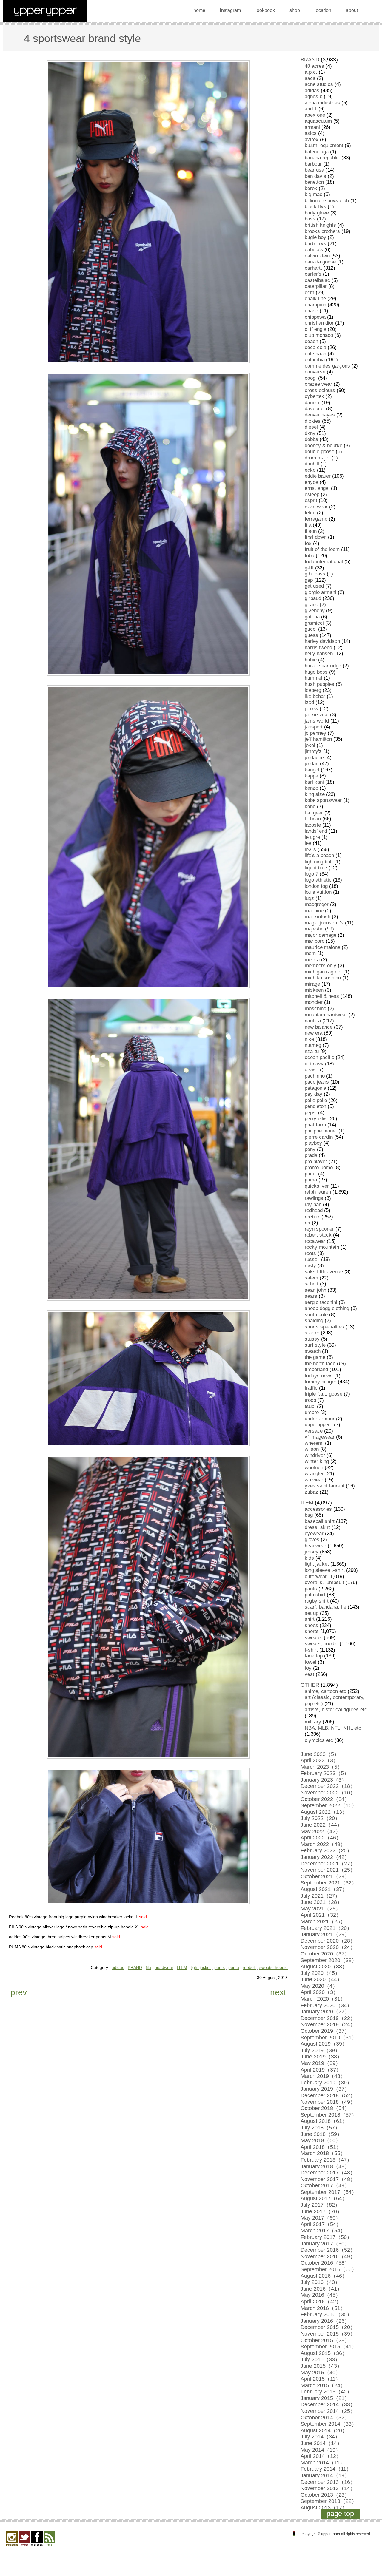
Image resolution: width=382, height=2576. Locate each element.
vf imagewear (320, 1437)
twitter (24, 2539)
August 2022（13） (324, 1812)
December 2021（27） (328, 1864)
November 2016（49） (328, 2256)
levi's (310, 849)
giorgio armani (321, 592)
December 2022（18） (328, 1786)
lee (308, 843)
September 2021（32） (329, 1883)
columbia (315, 360)
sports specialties (324, 1327)
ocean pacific (319, 1057)
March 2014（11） (323, 2463)
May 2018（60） (321, 2140)
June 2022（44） (321, 1825)
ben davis (315, 176)
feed (49, 2539)
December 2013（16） (328, 2482)
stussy (312, 1339)
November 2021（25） (328, 1870)
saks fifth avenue (324, 1272)
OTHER (310, 1685)
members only (321, 966)
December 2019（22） (328, 2018)
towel (311, 1662)
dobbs (311, 439)
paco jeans (317, 1082)
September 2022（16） (329, 1805)
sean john (315, 1290)
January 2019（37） (325, 2089)
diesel (311, 427)
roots (310, 1253)
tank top (314, 1656)
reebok (249, 1967)
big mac (314, 194)
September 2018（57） (329, 2115)
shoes (311, 1625)
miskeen (314, 990)
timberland (316, 1369)
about (352, 10)
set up (312, 1613)
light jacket (201, 1967)
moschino (315, 1008)
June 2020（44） (321, 1979)
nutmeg (313, 1045)
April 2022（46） (321, 1838)
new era (314, 1033)
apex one (315, 115)
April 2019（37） (321, 2070)
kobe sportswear (323, 800)
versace (314, 1431)
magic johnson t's (324, 923)
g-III (309, 568)
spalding (314, 1321)
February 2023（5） (325, 1773)
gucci (311, 629)
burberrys (315, 244)
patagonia (315, 1088)
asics (311, 133)
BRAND (135, 1967)
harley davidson (322, 641)
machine (314, 911)
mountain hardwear (326, 1015)
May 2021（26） (321, 1909)
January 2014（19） (325, 2475)
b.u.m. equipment (324, 145)
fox (308, 543)
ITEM (182, 1967)
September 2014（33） (329, 2424)
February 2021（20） (326, 1928)
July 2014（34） (320, 2437)
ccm (309, 293)
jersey (312, 1552)
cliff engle (315, 329)
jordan (312, 764)
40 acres (314, 66)
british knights (320, 225)
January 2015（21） (325, 2398)
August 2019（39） (324, 2044)
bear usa (314, 170)
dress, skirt (317, 1527)
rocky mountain (322, 1247)
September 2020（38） (329, 1960)
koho (310, 807)
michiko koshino (323, 978)
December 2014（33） (328, 2404)
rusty (310, 1266)
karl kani (314, 782)
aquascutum (318, 121)
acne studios (319, 84)
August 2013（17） (324, 2508)
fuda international (324, 562)
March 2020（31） (323, 1999)
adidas (118, 1967)
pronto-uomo (319, 1167)
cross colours (320, 390)
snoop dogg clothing (327, 1308)
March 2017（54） (323, 2231)
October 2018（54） (325, 2108)
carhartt (313, 268)
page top (340, 2514)
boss (310, 219)
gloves (312, 1539)
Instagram (12, 2539)
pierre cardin (319, 1137)
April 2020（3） (319, 1992)
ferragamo (316, 519)
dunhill (312, 464)
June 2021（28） (321, 1902)
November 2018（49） (328, 2102)
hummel (314, 678)
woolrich (314, 1468)
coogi (311, 378)
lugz (309, 898)
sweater (314, 1638)
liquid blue (316, 868)
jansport (314, 727)
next (278, 1992)
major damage (321, 935)
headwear (164, 1967)
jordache (314, 758)
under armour (320, 1419)
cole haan (315, 354)
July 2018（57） (320, 2128)
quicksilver (317, 1186)
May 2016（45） (321, 2295)
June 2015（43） (321, 2366)
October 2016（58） (325, 2263)
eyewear (314, 1534)
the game (315, 1357)
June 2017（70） (321, 2211)
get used (314, 586)
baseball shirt (320, 1521)
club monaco (319, 335)
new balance (319, 1027)
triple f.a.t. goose (324, 1394)
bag (309, 1515)
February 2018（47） (326, 2160)
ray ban (313, 1204)
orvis (310, 1070)
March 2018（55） (323, 2153)
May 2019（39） (321, 2063)
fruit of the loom (322, 549)
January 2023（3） (324, 1780)
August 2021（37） (324, 1889)
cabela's (314, 250)
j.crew (311, 709)
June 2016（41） (321, 2289)
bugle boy (315, 237)
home (199, 10)
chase (311, 311)
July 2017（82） (320, 2205)
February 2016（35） (326, 2314)
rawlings (314, 1198)
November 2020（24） (328, 1947)
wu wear (314, 1480)
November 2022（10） (328, 1793)
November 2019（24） (328, 2024)
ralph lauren (318, 1192)
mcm (310, 953)
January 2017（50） (325, 2244)
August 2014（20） (324, 2430)
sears (311, 1296)
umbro (312, 1412)
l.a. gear (314, 813)
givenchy (315, 611)
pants (220, 1967)
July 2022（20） (320, 1818)
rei (308, 1223)
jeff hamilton (318, 739)
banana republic (322, 158)
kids (309, 1558)
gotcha (312, 617)
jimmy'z (313, 751)
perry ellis (316, 1119)
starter (312, 1333)
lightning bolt (319, 862)
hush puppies (319, 684)
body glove (317, 213)
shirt (310, 1619)
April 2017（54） (321, 2224)
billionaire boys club (327, 201)
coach (311, 341)
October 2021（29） (325, 1876)
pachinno (315, 1076)
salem (311, 1278)
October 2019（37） (325, 2031)
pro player (316, 1162)
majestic (314, 929)
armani (312, 127)
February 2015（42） (326, 2392)
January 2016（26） (325, 2321)
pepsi (311, 1113)
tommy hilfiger (321, 1382)
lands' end (316, 831)
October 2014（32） (325, 2418)
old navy (314, 1064)
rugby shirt (317, 1601)
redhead (314, 1210)
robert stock (318, 1235)
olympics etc (319, 1740)
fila (148, 1967)
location (323, 10)
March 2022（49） (323, 1844)
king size (315, 794)
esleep (312, 494)
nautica (313, 1021)
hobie (311, 660)
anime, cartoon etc (325, 1691)
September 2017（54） (329, 2192)
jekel (310, 745)
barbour (313, 164)
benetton (314, 182)
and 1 (311, 109)
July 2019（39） (320, 2050)
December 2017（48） (328, 2173)
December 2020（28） (328, 1941)
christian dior (319, 323)
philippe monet (321, 1131)
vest (309, 1674)
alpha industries (322, 103)
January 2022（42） (325, 1857)
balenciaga (317, 152)
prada (311, 1155)
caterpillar (316, 286)
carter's (313, 274)
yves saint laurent (325, 1486)
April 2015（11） (321, 2379)
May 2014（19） (321, 2450)
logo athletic (318, 880)
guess (311, 635)
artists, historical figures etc (336, 1710)
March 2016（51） (323, 2308)
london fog (316, 886)
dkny (310, 433)
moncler (314, 1002)
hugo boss (316, 672)
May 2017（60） (321, 2218)
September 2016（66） (329, 2269)
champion (315, 305)
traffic (311, 1388)
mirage (312, 984)
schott (312, 1284)
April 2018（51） (321, 2147)
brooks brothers (322, 231)
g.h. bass (315, 574)
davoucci (315, 409)
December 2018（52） (328, 2095)
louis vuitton (318, 892)
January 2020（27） (325, 2012)
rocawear (315, 1241)
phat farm (315, 1125)
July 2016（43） (320, 2282)
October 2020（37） (325, 1954)
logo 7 (311, 874)
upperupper (317, 1425)
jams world (317, 721)
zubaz (311, 1492)
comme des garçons (327, 366)
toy (308, 1668)
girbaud (313, 598)
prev (19, 1992)
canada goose (320, 262)
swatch (313, 1351)
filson (311, 531)
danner (312, 403)
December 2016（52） (328, 2250)
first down (316, 537)
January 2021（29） (325, 1934)
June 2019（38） (321, 2057)
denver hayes (320, 415)
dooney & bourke (324, 446)
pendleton (315, 1106)
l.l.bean (313, 819)
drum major (317, 458)
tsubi (310, 1406)
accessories (318, 1509)
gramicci (314, 623)
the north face (320, 1363)
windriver (315, 1455)
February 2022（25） (326, 1850)
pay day (314, 1094)
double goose (319, 452)
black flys (315, 207)
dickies (313, 421)
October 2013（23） (325, 2495)
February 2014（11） (326, 2469)
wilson (312, 1449)
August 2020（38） (324, 1967)
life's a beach (319, 855)
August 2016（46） (324, 2276)
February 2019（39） (326, 2083)
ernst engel (317, 488)
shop (295, 10)
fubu (309, 556)
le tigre (312, 837)
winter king (317, 1461)
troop (310, 1400)
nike (309, 1039)
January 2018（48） (325, 2166)
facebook (37, 2539)
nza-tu (312, 1051)
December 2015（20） (328, 2327)
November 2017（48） (328, 2179)
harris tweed (318, 648)
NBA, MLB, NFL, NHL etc (333, 1728)
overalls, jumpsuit (324, 1582)
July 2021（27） (320, 1896)
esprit (311, 500)
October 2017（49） (325, 2185)
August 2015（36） (324, 2353)
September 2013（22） (329, 2501)
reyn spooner (319, 1229)
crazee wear (318, 384)
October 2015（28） (325, 2340)
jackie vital (317, 715)
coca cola (315, 347)
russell (312, 1259)
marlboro (315, 941)
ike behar (315, 696)
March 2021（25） (323, 1921)
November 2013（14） (328, 2488)
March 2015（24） (323, 2385)
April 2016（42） (321, 2302)
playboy (313, 1143)
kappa (311, 776)
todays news (319, 1376)
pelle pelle (316, 1100)
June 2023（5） (320, 1754)
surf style (315, 1345)
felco (310, 513)
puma (234, 1967)
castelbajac (317, 280)
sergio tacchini (321, 1302)
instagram (230, 10)
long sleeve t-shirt (325, 1570)
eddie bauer (318, 476)
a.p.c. (311, 72)
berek (311, 188)
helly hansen (319, 653)
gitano (311, 605)
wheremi (314, 1443)
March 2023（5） (322, 1767)
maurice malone (322, 947)
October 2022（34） (325, 1799)
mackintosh (318, 917)
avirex (312, 139)
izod (309, 702)
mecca (312, 960)
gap (309, 580)
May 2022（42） (321, 1831)
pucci (311, 1174)
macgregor (317, 904)
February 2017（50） (326, 2237)
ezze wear (316, 507)
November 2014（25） (328, 2411)
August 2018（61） (324, 2121)
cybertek (314, 396)
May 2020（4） (319, 1986)
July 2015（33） (320, 2359)
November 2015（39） (328, 2334)
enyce (311, 482)
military (313, 1722)
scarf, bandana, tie (325, 1607)
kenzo (311, 788)
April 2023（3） (319, 1760)
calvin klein (317, 256)
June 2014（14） (321, 2443)
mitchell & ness (322, 996)
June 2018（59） (321, 2134)
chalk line (315, 298)
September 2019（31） (329, 2038)
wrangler (314, 1474)
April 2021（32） (321, 1915)
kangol (312, 770)
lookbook (265, 10)
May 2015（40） (321, 2373)
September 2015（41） (329, 2347)
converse (315, 372)
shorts (312, 1631)
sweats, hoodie (274, 1967)
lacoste (313, 825)
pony (310, 1149)
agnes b (314, 97)
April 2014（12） (321, 2456)
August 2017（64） (324, 2198)
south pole (316, 1315)
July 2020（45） (320, 1973)
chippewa (315, 317)
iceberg (313, 690)
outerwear (316, 1576)
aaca (310, 78)
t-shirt (311, 1650)
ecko (310, 470)
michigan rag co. (323, 972)
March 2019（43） (323, 2076)
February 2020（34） (326, 2005)
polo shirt (315, 1595)
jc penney (315, 733)
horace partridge (323, 666)
